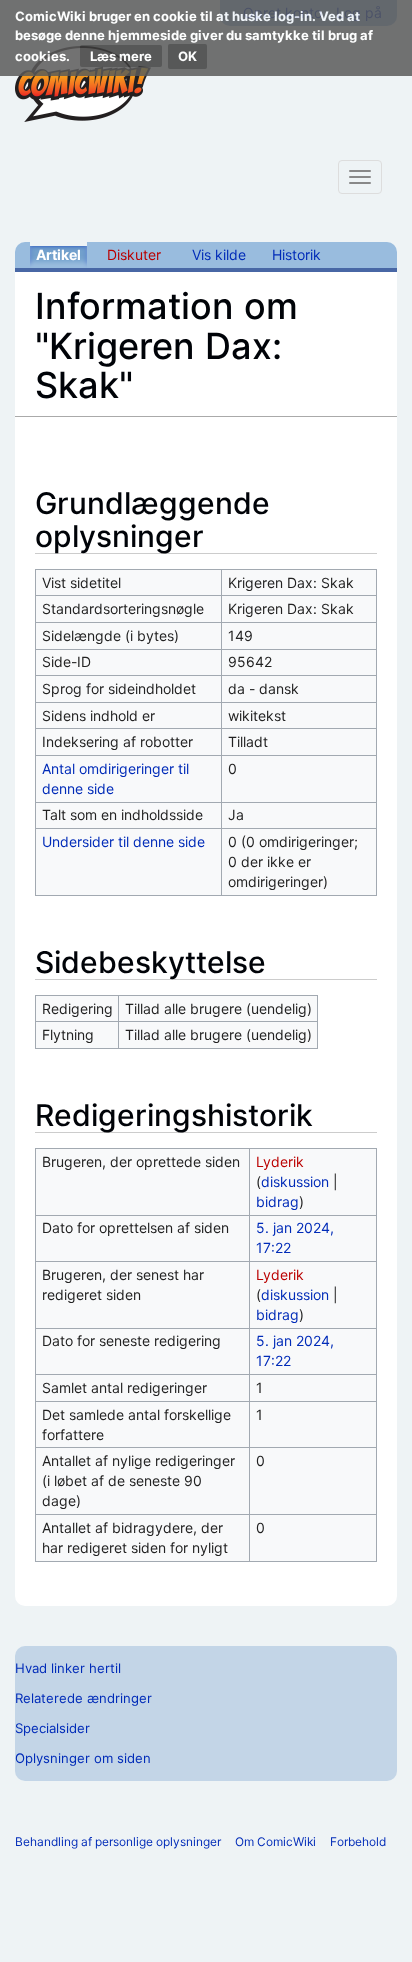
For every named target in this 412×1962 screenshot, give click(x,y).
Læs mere (121, 56)
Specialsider (52, 1728)
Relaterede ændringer (83, 1698)
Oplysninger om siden (83, 1758)
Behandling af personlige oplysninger (118, 1841)
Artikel (58, 254)
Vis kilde (219, 254)
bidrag (277, 1201)
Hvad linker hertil (68, 1668)
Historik (296, 254)
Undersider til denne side (123, 841)
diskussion (295, 1181)
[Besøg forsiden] (83, 84)
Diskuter (134, 254)
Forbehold (358, 1841)
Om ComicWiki (275, 1841)
